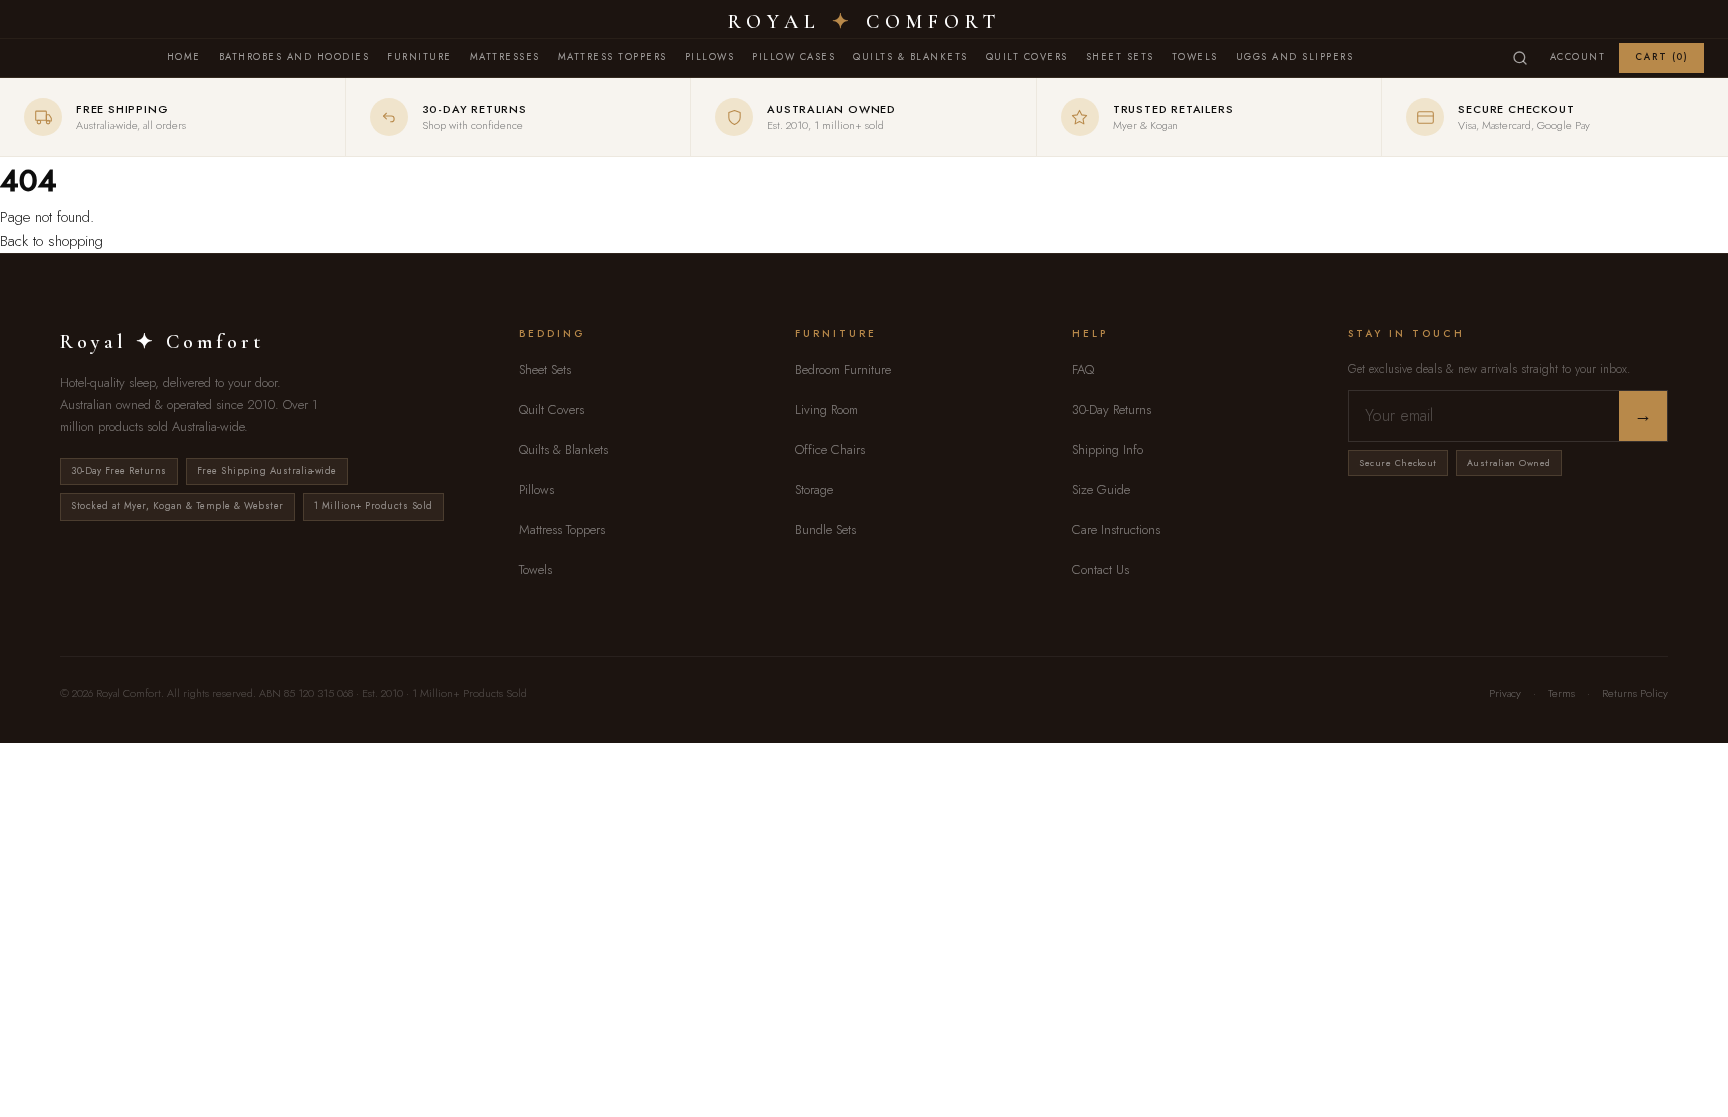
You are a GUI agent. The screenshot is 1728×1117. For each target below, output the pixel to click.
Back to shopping (51, 241)
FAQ (1083, 369)
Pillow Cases (793, 57)
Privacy (1505, 693)
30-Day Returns (1111, 409)
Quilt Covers (1027, 57)
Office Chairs (830, 449)
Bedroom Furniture (843, 369)
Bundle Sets (825, 529)
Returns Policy (1635, 693)
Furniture (419, 57)
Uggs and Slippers (1295, 57)
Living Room (826, 409)
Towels (1195, 57)
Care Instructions (1116, 529)
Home (184, 57)
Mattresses (505, 57)
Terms (1561, 693)
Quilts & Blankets (910, 57)
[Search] (1520, 58)
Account (1578, 57)
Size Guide (1101, 489)
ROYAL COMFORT (864, 22)
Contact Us (1100, 569)
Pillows (710, 57)
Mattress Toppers (612, 57)
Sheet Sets (1120, 57)
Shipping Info (1107, 449)
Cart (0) (1661, 57)
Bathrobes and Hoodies (294, 57)
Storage (814, 489)
